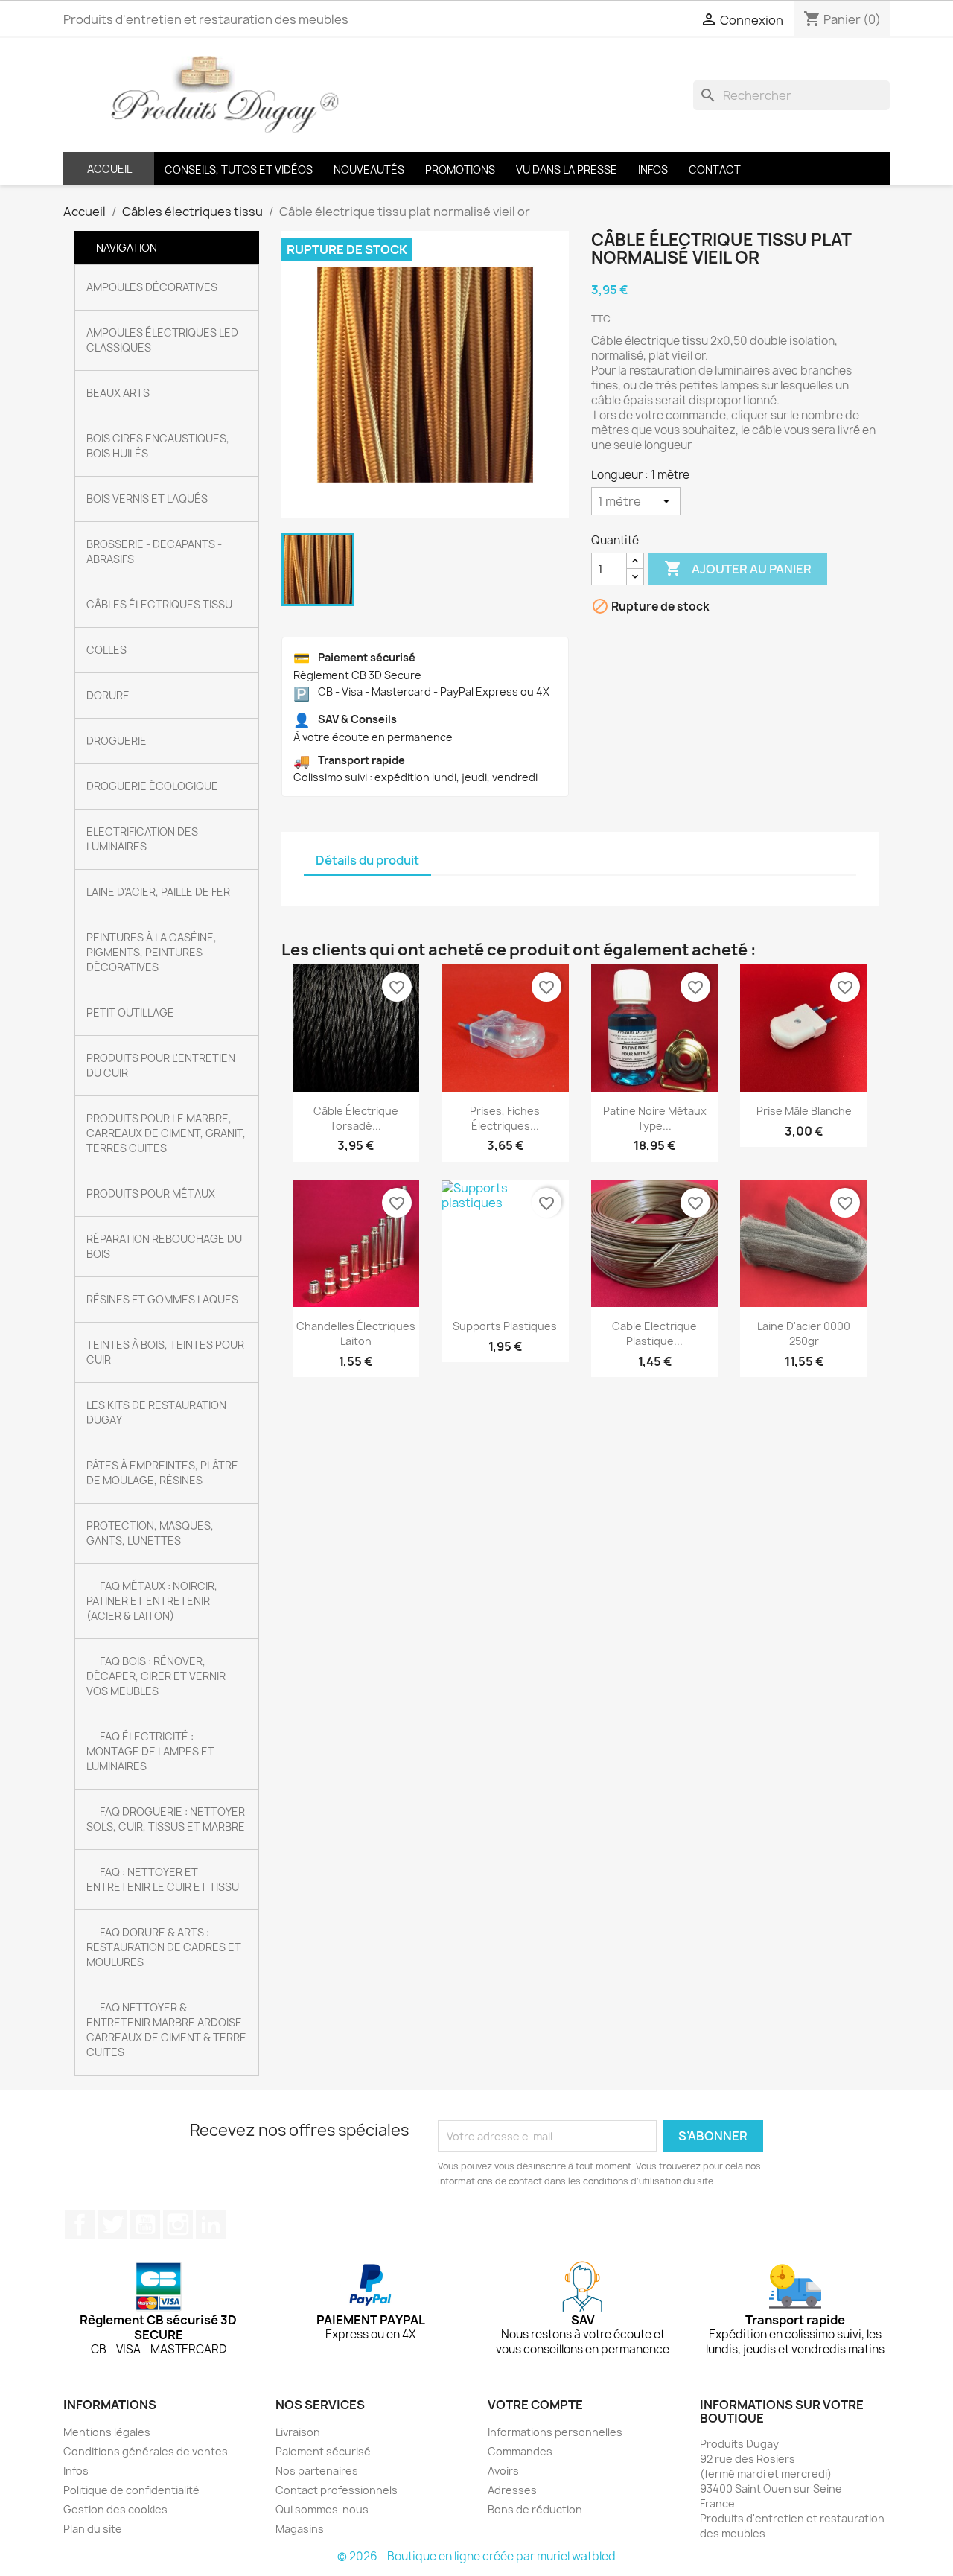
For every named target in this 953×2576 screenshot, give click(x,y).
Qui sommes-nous (322, 2509)
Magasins (300, 2529)
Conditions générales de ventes (146, 2451)
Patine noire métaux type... (655, 1118)
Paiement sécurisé (323, 2451)
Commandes (520, 2451)
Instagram (178, 2224)
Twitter (112, 2224)
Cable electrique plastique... (654, 1333)
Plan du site (93, 2529)
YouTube (145, 2224)
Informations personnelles (555, 2432)
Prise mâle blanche (804, 1111)
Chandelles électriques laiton (356, 1333)
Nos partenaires (317, 2471)
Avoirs (503, 2471)
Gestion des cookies (115, 2509)
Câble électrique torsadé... (356, 1118)
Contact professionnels (337, 2490)
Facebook (80, 2224)
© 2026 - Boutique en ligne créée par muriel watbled (476, 2556)
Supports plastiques (505, 1326)
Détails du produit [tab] (367, 860)
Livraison (298, 2432)
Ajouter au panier (738, 568)
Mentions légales (107, 2432)
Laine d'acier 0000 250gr (804, 1333)
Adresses (512, 2490)
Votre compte (535, 2405)
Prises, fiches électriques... (505, 1118)
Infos (76, 2471)
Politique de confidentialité (131, 2490)
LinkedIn (211, 2224)
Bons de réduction (535, 2509)
